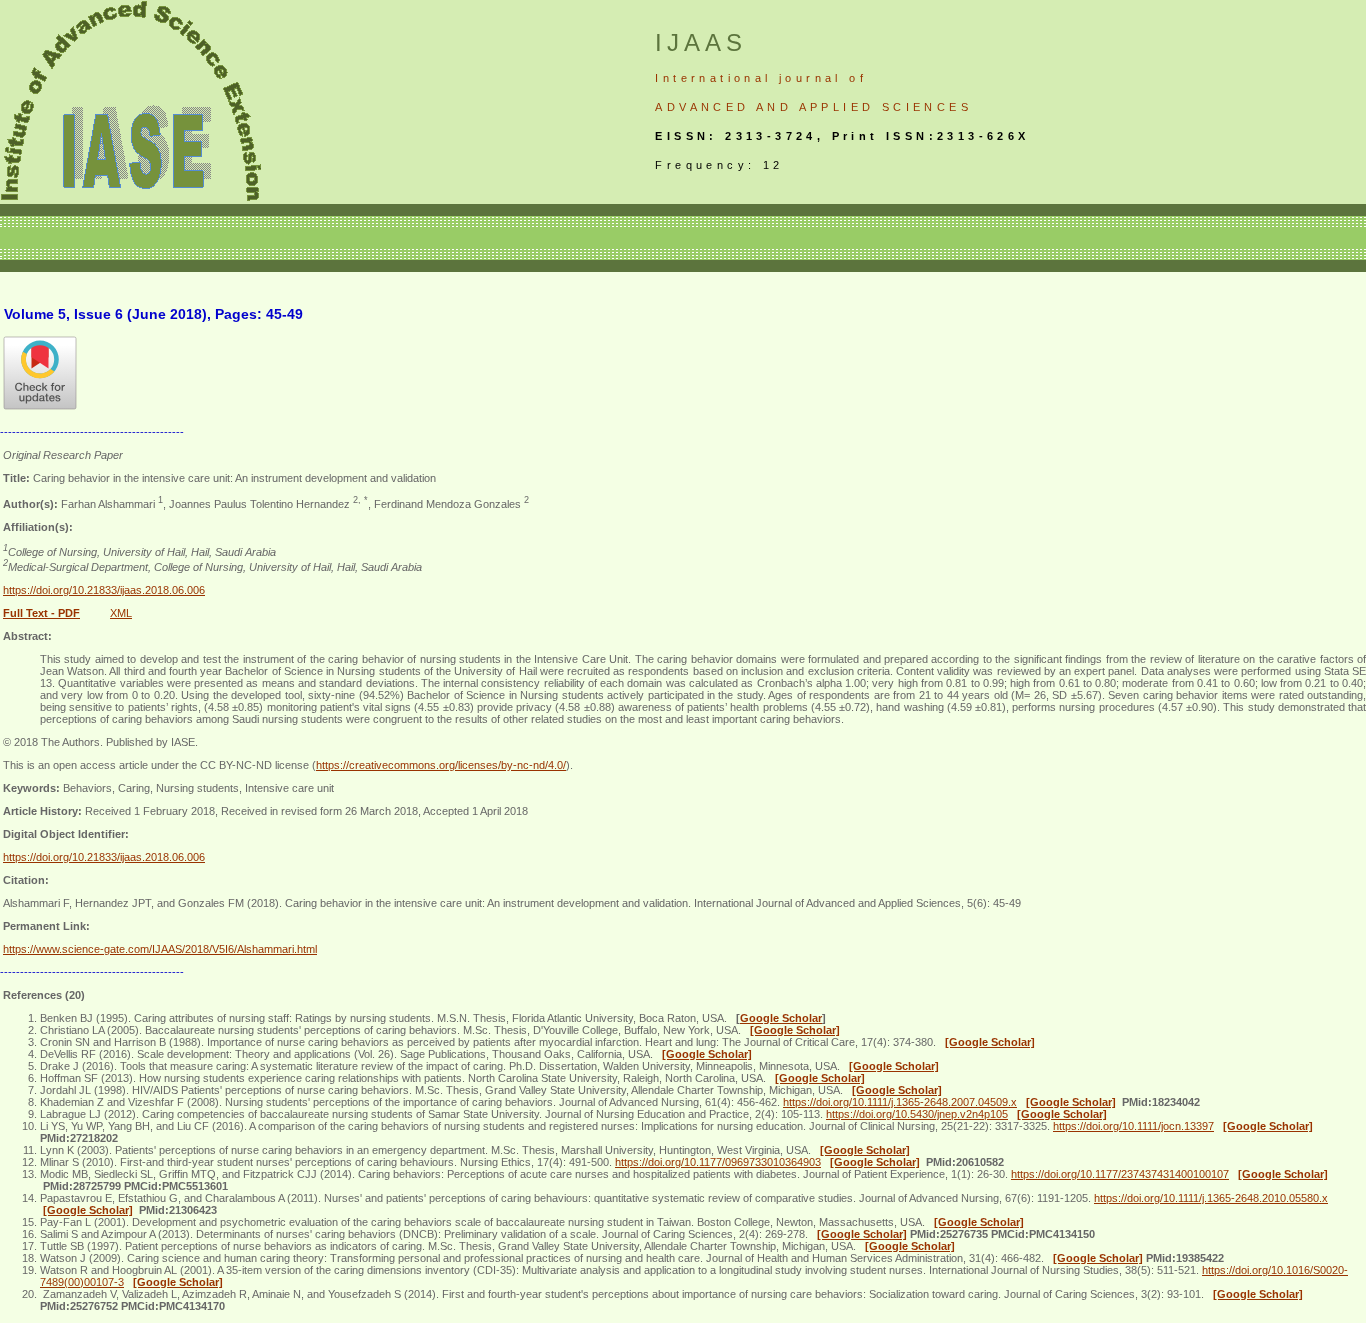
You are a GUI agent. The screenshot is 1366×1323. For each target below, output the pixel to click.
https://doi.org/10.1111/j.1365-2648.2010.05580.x (1211, 1198)
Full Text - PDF (41, 613)
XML (121, 613)
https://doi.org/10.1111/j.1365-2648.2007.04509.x (900, 1102)
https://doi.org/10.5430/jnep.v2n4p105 (917, 1114)
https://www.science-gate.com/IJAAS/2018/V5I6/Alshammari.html (160, 949)
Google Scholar (781, 1018)
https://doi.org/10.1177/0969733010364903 (718, 1162)
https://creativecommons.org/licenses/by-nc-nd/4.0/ (441, 765)
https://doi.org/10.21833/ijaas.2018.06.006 (104, 590)
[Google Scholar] (795, 1030)
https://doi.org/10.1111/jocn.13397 (1133, 1126)
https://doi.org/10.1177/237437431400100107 (1120, 1174)
